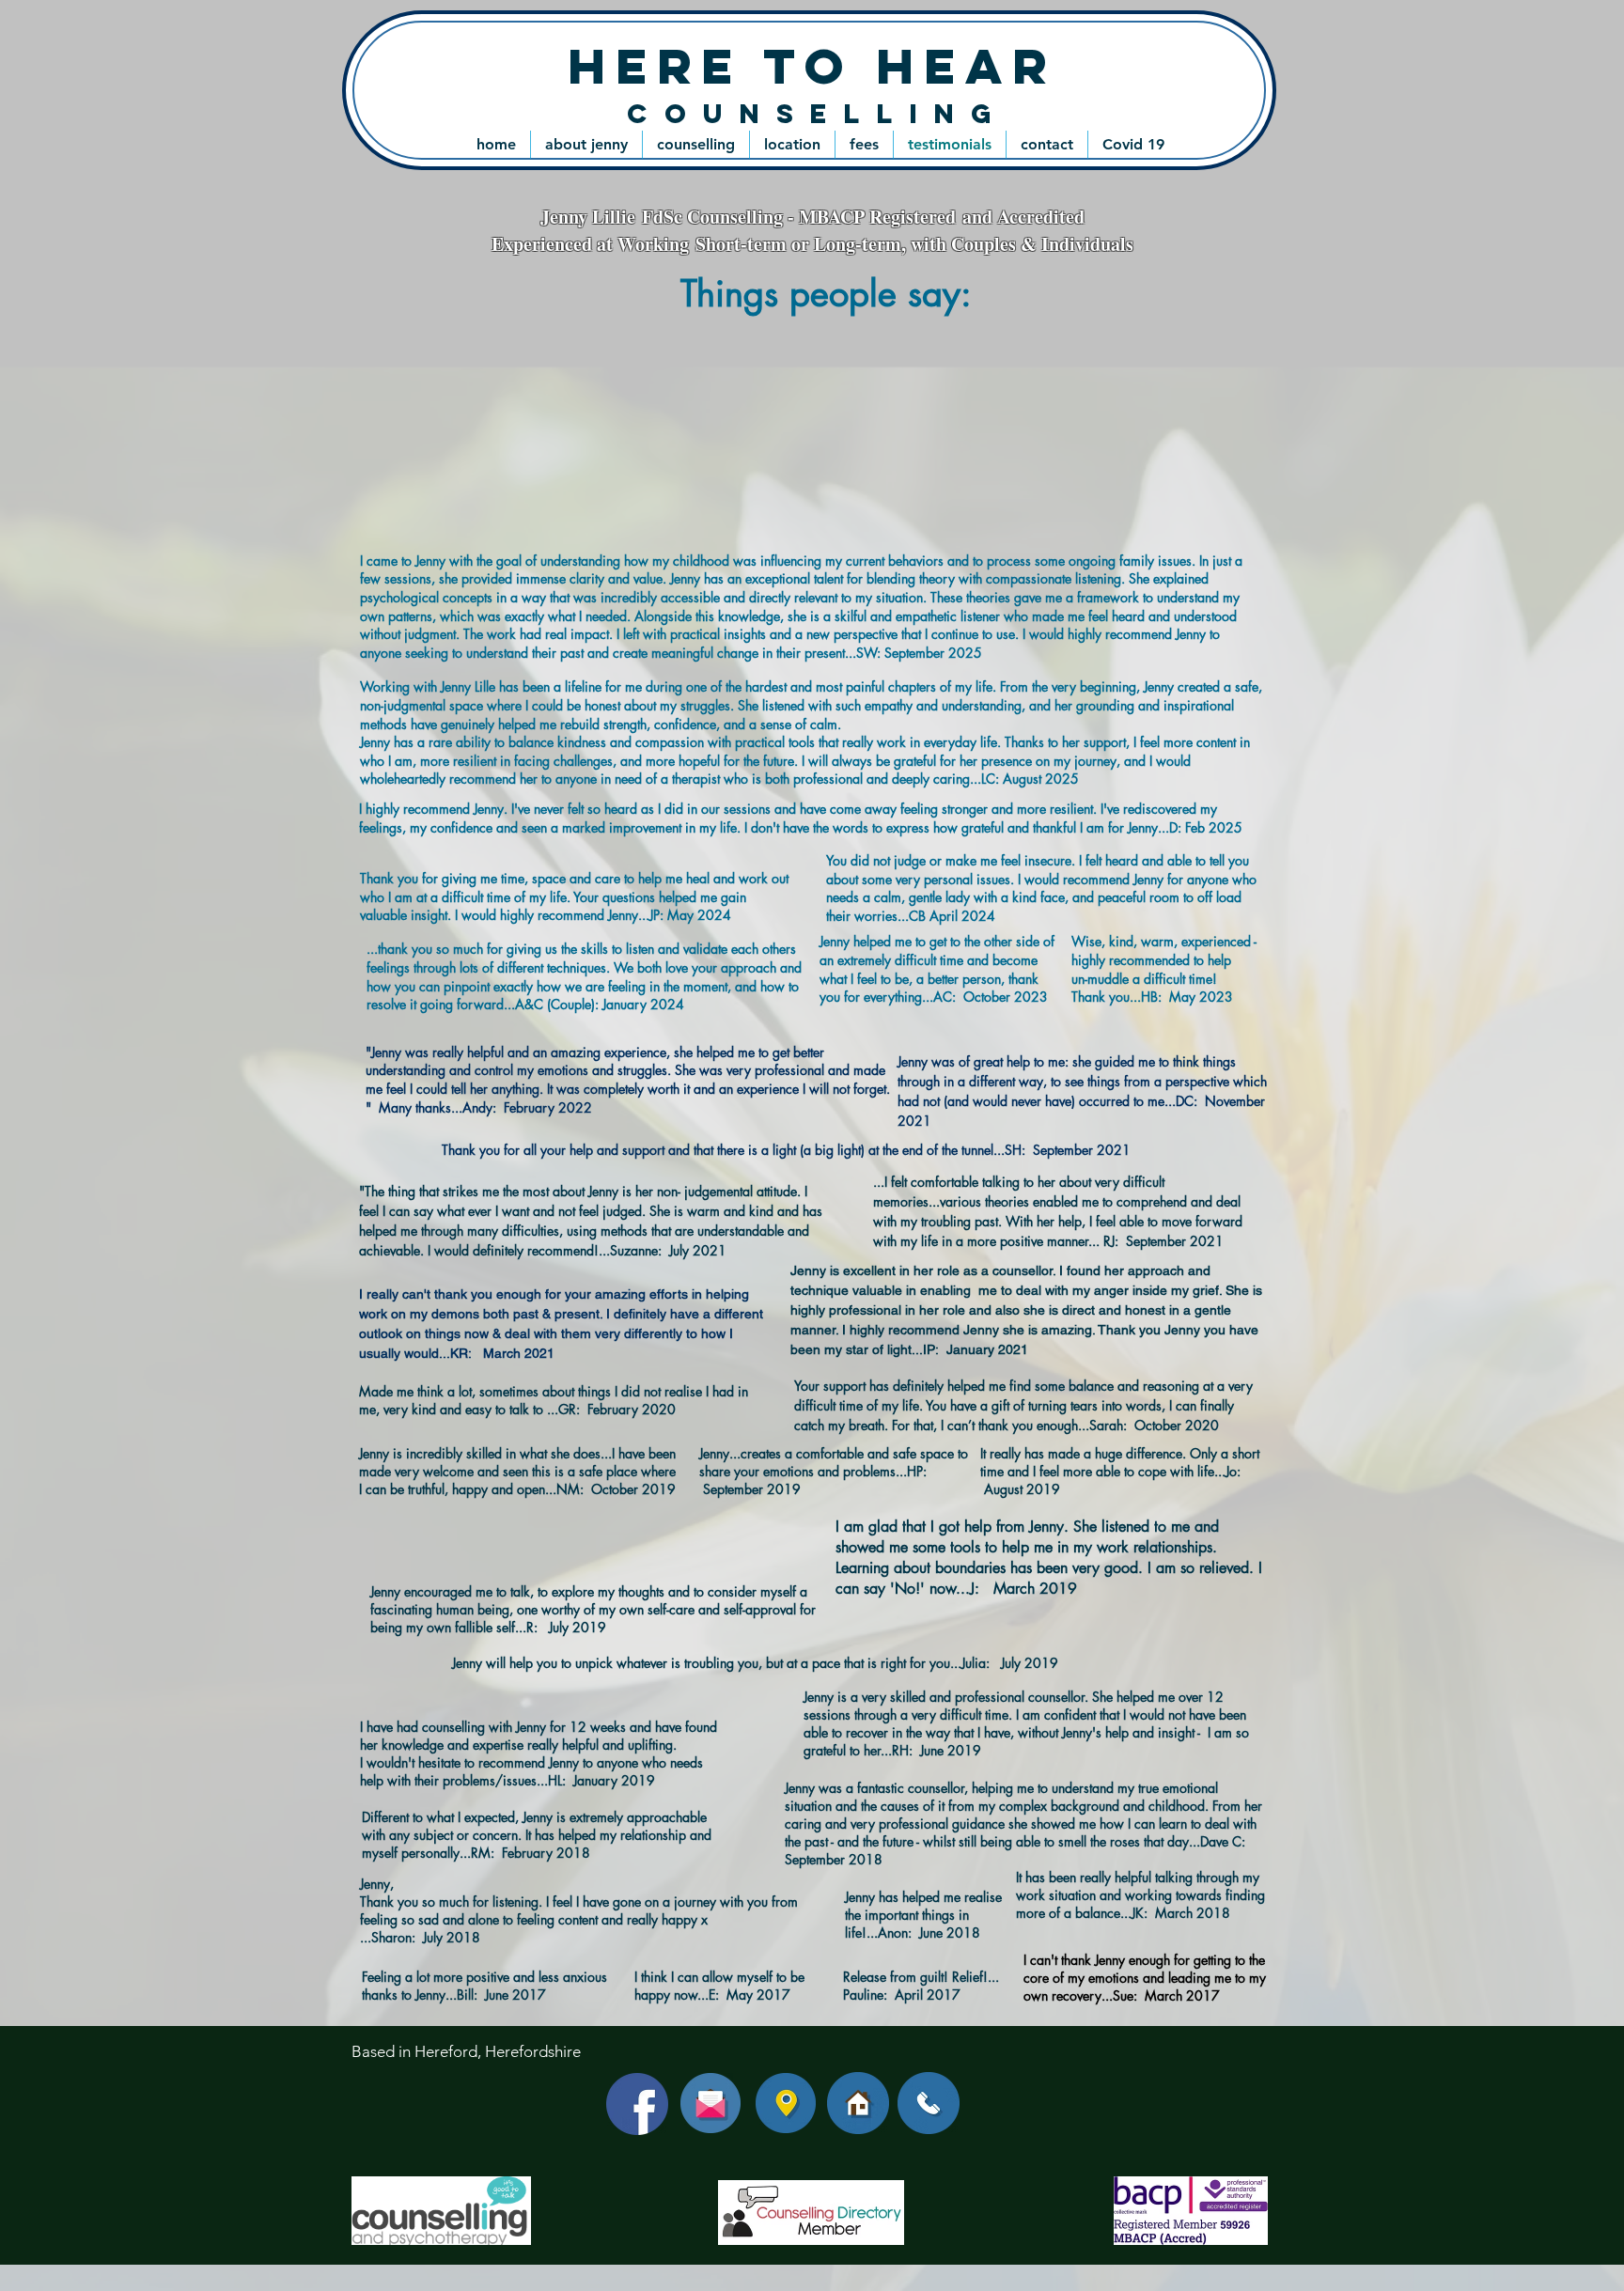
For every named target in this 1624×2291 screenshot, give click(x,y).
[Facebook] (637, 2104)
